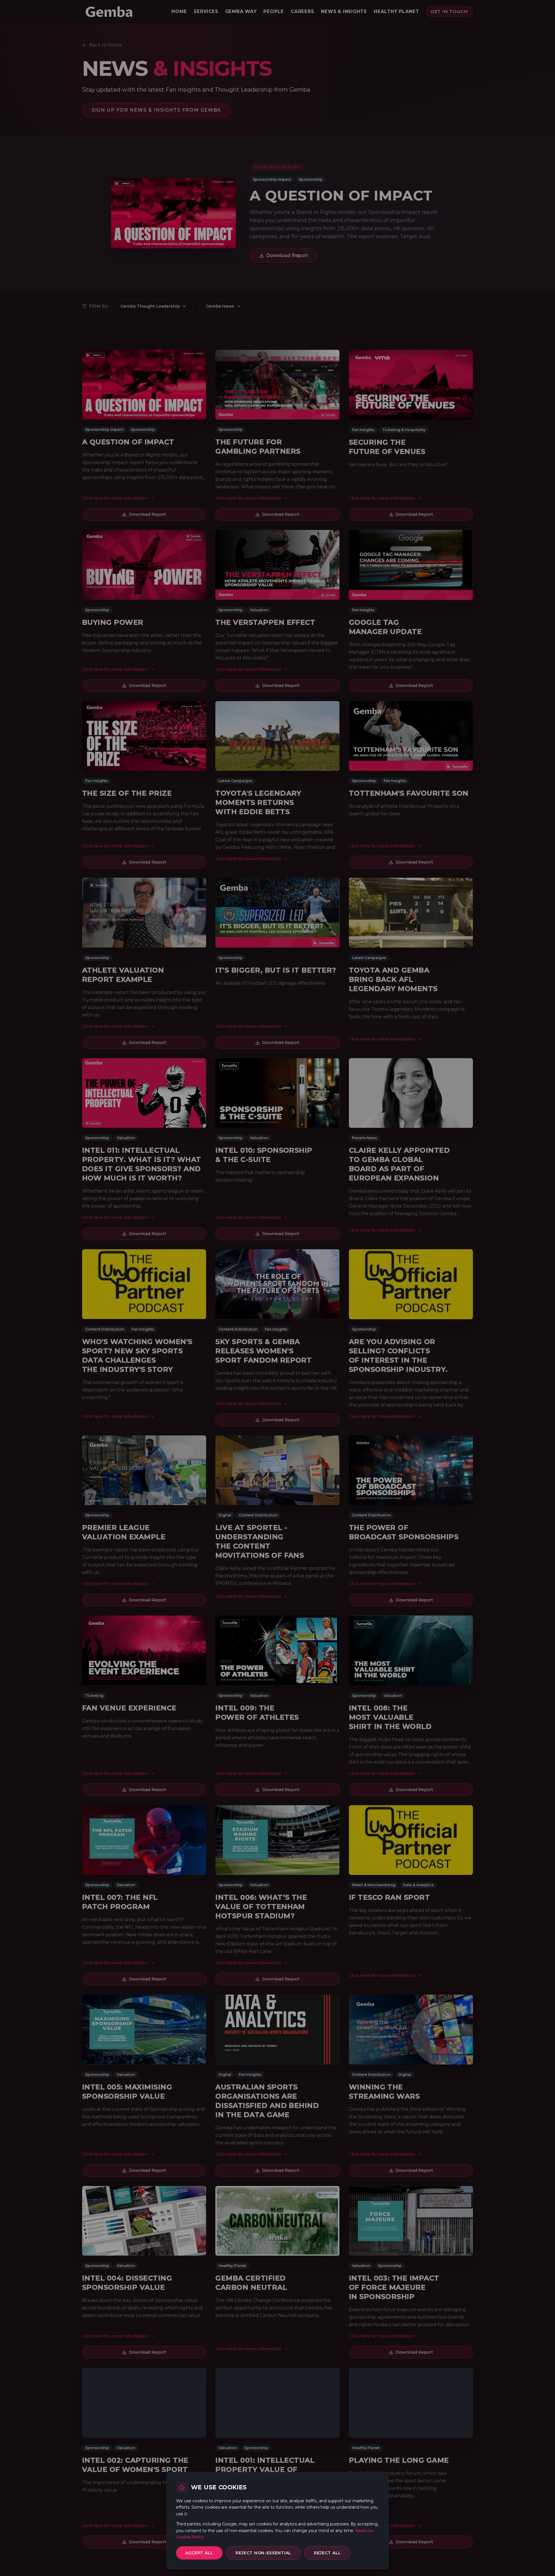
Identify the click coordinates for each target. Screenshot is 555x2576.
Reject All (328, 2553)
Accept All (199, 2553)
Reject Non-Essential (263, 2553)
